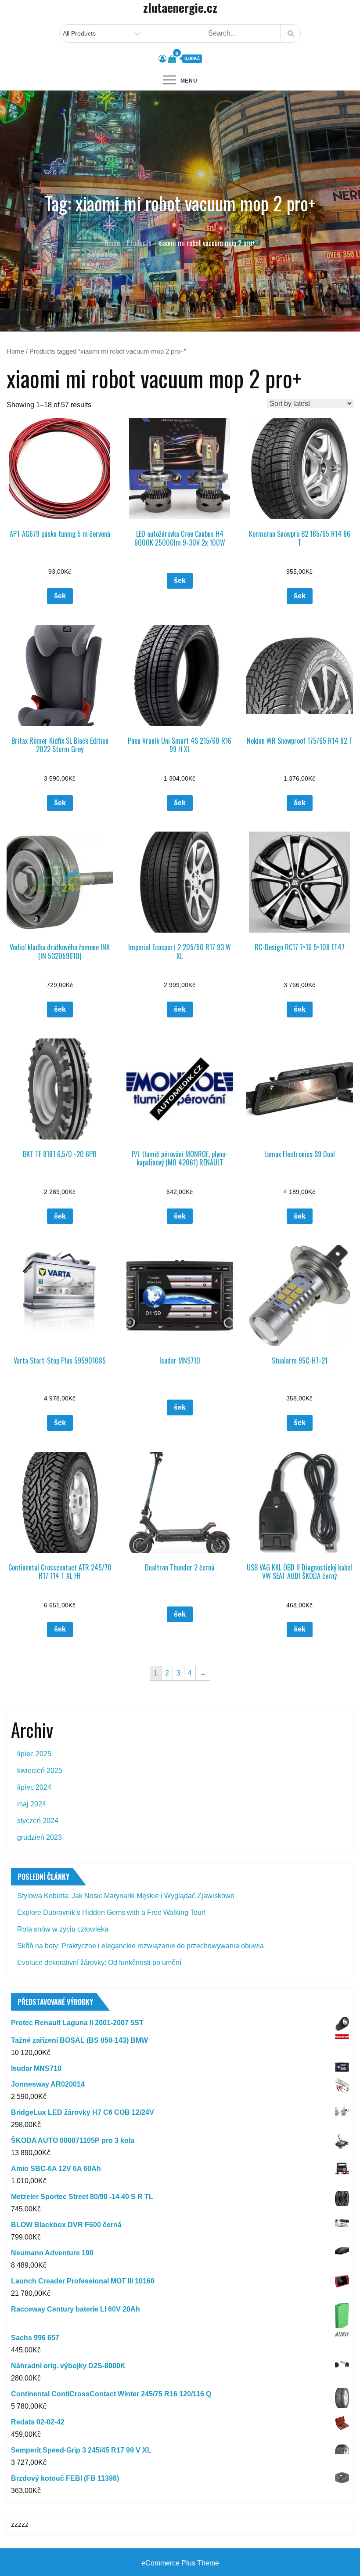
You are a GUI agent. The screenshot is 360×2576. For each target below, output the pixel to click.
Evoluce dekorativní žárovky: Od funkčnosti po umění (99, 1963)
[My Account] (162, 59)
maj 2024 (32, 1804)
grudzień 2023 (40, 1837)
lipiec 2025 (34, 1754)
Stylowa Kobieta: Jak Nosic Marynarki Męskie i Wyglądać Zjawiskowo (126, 1896)
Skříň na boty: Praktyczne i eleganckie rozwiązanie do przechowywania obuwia (140, 1946)
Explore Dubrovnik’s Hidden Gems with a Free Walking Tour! (111, 1912)
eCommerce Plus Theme (180, 2563)
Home (15, 351)
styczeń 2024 (38, 1821)
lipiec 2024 (34, 1787)
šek (60, 596)
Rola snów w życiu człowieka (63, 1929)
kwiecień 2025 (40, 1771)
